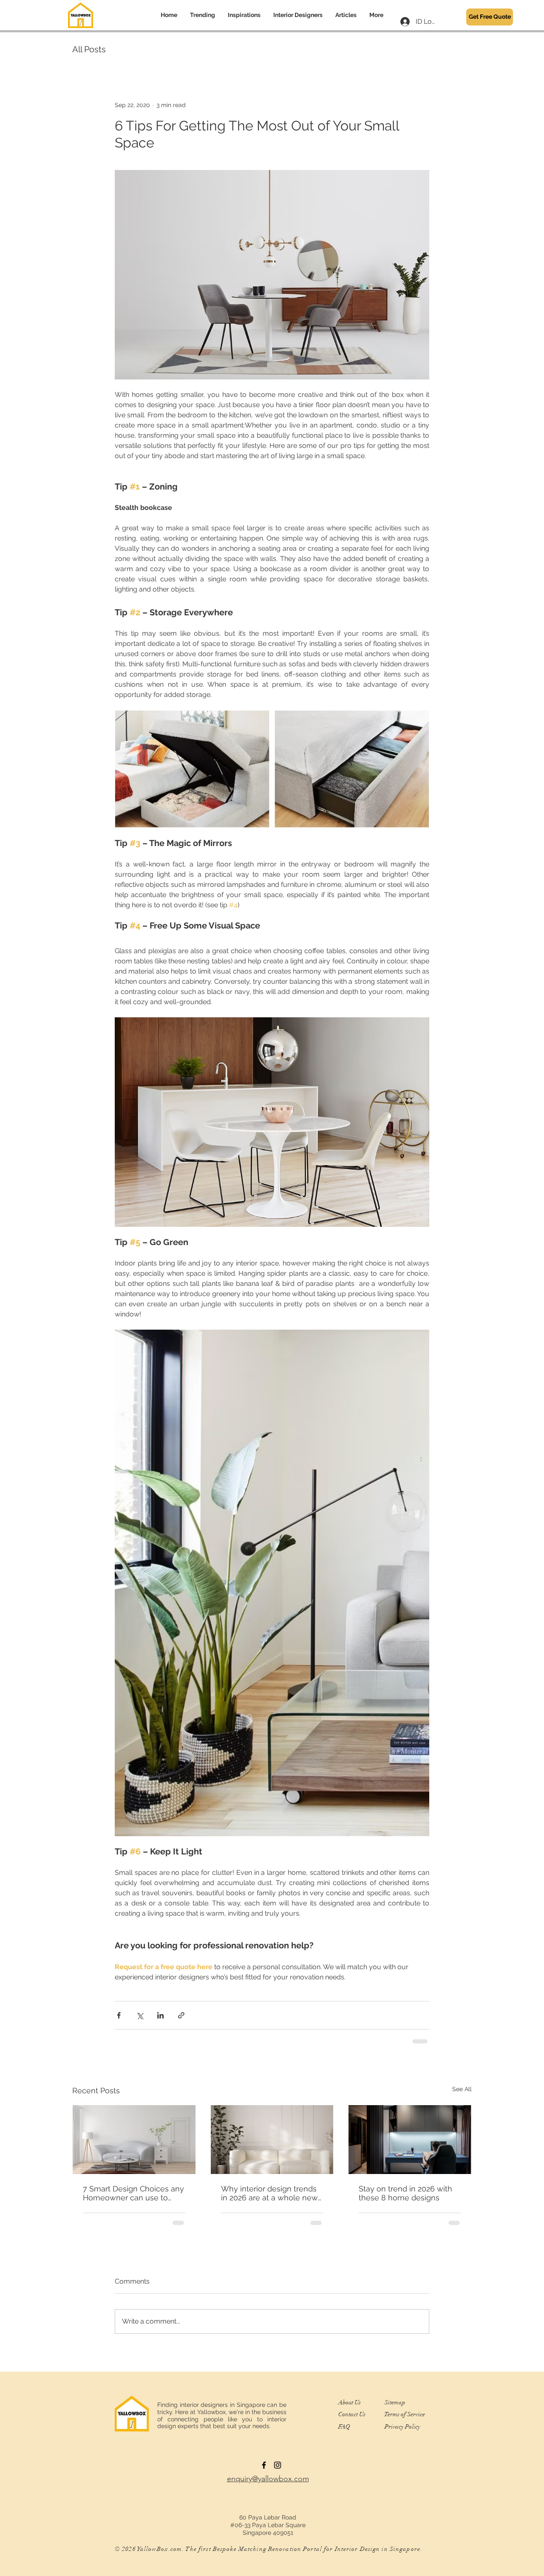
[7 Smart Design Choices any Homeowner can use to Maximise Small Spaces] (134, 2140)
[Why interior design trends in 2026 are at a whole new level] (272, 2140)
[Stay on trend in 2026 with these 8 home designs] (410, 2140)
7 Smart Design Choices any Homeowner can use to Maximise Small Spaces (133, 2193)
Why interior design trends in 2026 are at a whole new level (269, 2193)
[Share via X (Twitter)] (140, 2015)
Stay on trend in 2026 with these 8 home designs (405, 2193)
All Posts (89, 49)
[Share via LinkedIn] (160, 2015)
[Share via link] (181, 2015)
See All (462, 2089)
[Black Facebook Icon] (264, 2465)
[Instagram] (278, 2465)
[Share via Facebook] (119, 2015)
